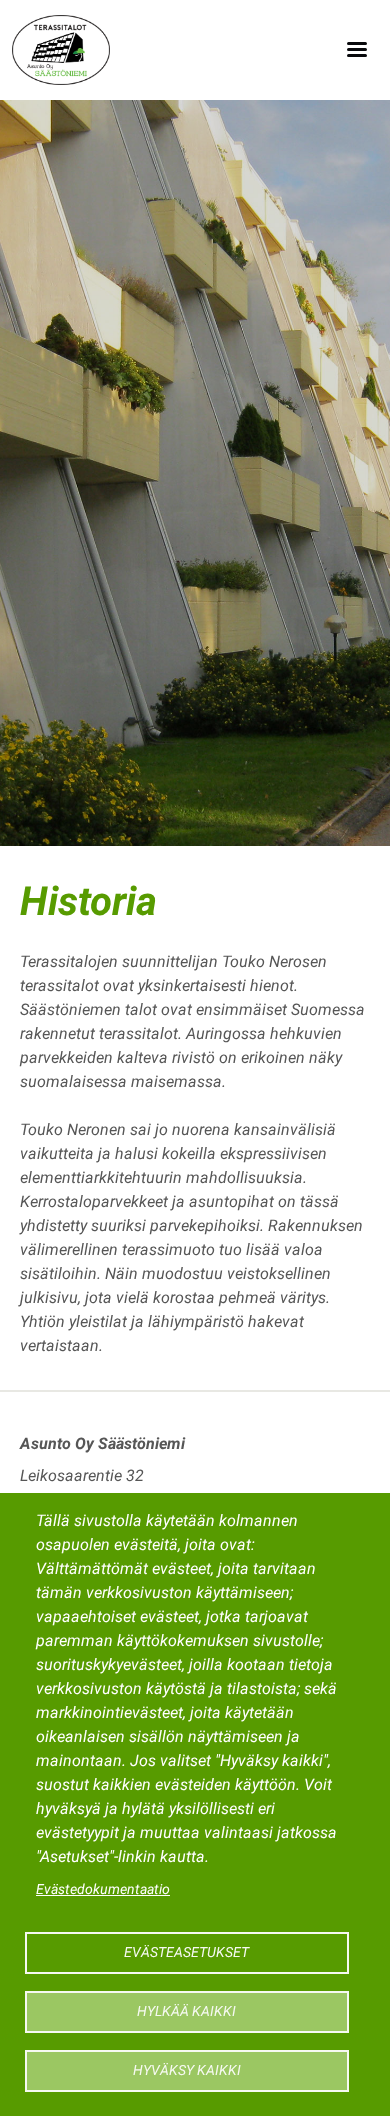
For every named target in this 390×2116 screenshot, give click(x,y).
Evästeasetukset (186, 1952)
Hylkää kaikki (186, 2011)
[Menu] (356, 50)
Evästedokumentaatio (103, 1889)
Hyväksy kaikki (187, 2070)
